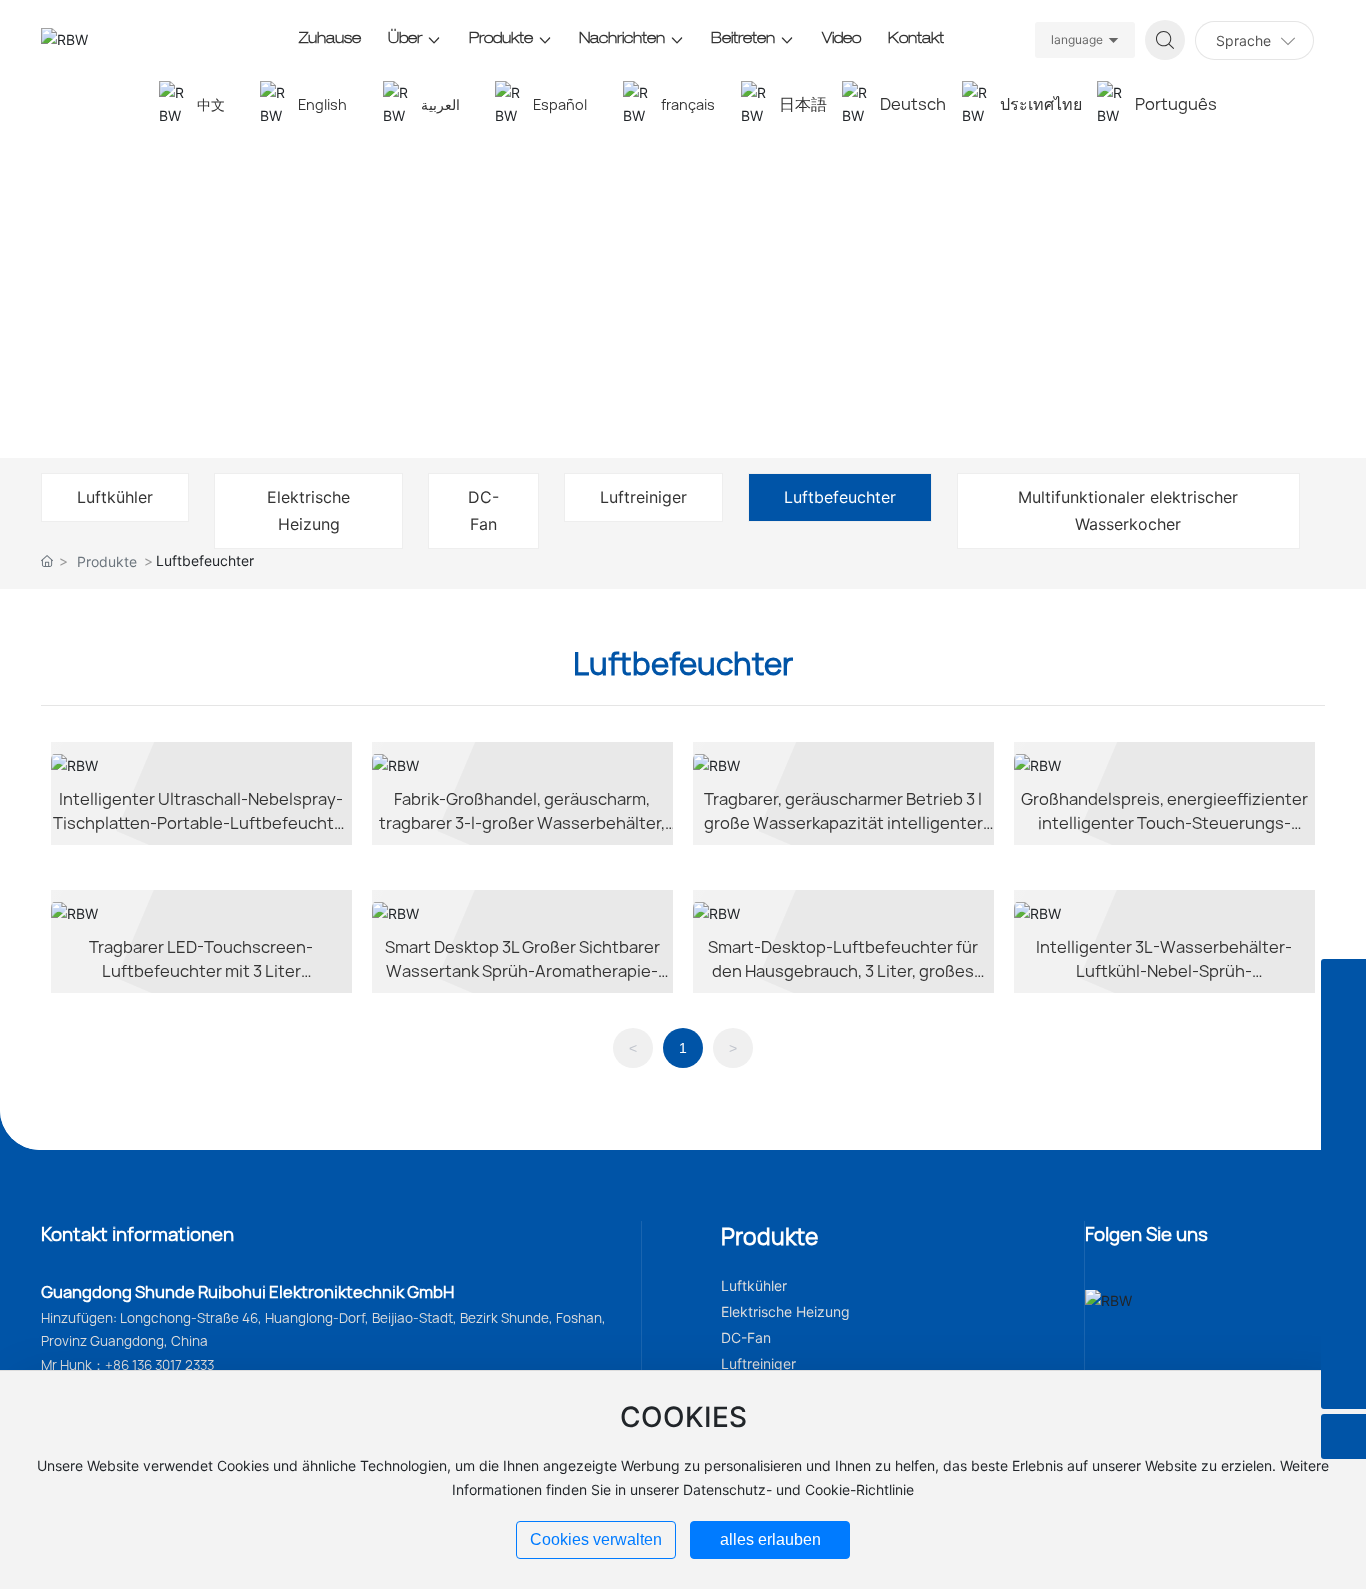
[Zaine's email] (1343, 981)
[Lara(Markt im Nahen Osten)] (1343, 1206)
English (322, 104)
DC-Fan (483, 510)
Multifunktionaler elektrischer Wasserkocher (1128, 510)
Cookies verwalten (596, 1539)
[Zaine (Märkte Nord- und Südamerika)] (1343, 1026)
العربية (440, 104)
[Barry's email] (1343, 1341)
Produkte (107, 561)
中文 (211, 104)
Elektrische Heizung (308, 510)
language (1077, 39)
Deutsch (913, 104)
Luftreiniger (643, 497)
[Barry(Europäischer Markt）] (1343, 1386)
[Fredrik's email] (1343, 1071)
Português (1176, 104)
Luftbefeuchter (840, 497)
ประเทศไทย (1041, 104)
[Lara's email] (1343, 1161)
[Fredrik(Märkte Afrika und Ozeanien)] (1343, 1116)
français (688, 104)
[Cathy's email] (1343, 1251)
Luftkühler (115, 497)
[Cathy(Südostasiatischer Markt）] (1343, 1296)
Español (560, 104)
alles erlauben (770, 1539)
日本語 (803, 104)
